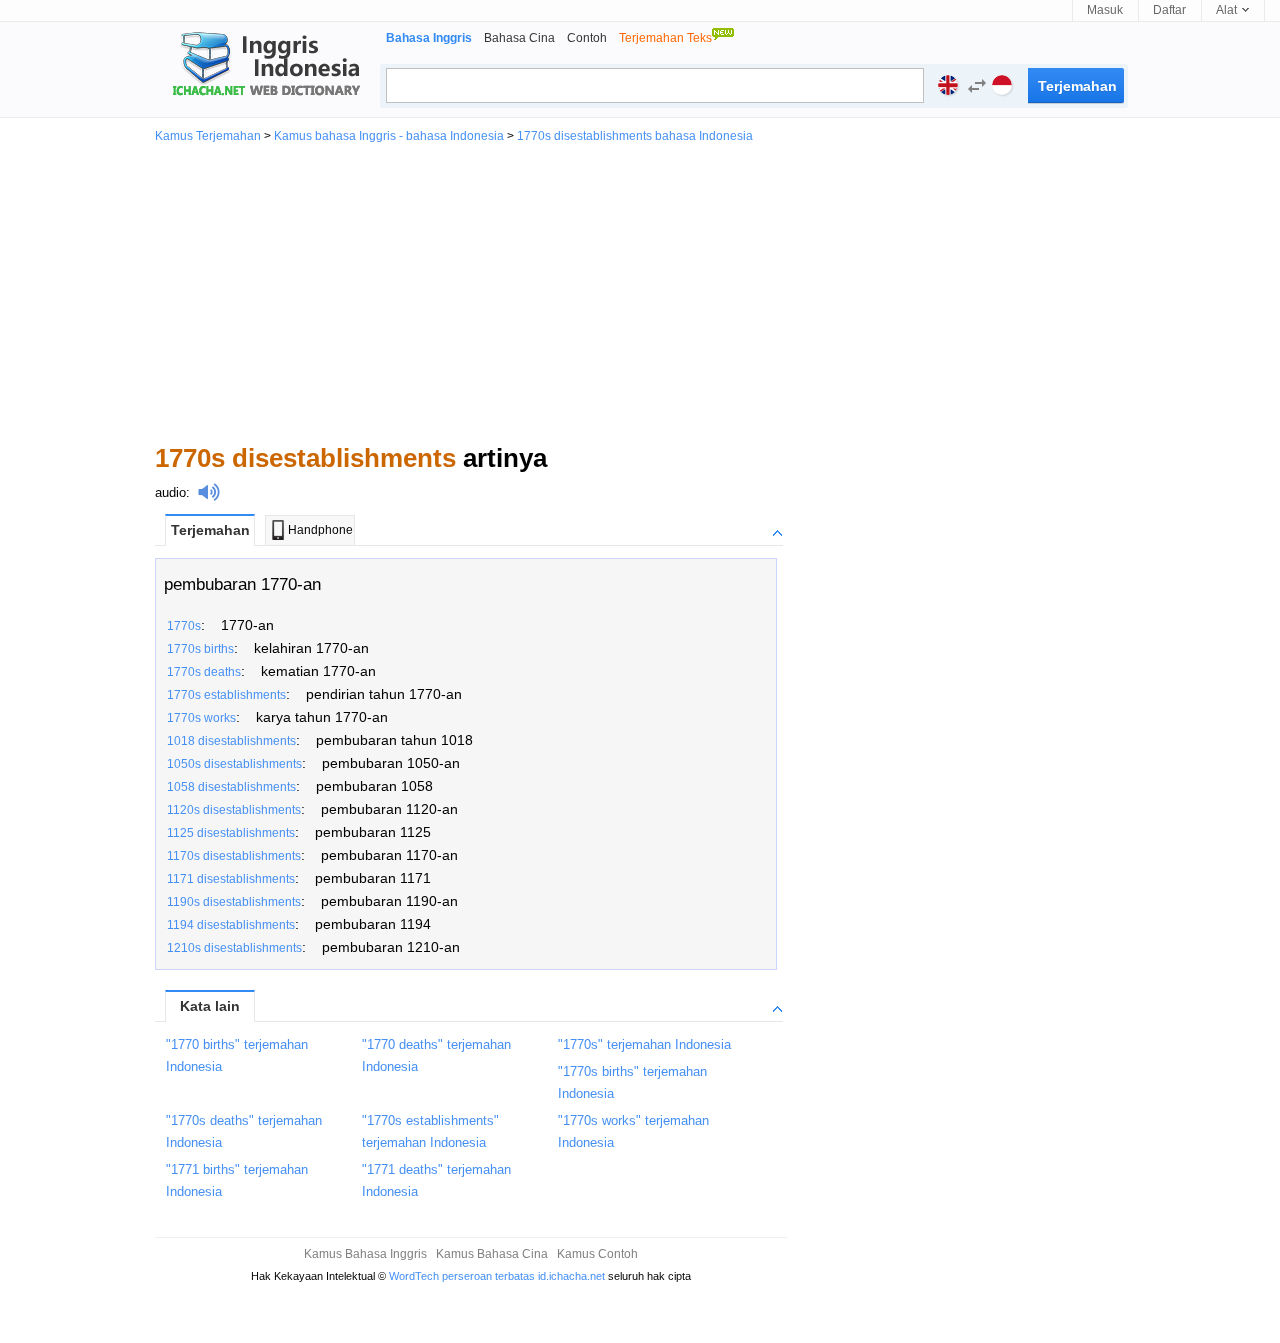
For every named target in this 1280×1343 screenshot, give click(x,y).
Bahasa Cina (519, 38)
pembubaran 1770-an (242, 584)
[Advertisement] (640, 292)
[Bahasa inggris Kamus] (263, 66)
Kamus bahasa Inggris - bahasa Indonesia (389, 136)
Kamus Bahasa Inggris (365, 1254)
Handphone (320, 530)
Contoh (587, 38)
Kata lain (210, 1006)
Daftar (1169, 10)
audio (170, 492)
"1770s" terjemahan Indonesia (644, 1044)
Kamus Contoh (597, 1254)
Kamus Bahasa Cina (492, 1254)
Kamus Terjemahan (208, 136)
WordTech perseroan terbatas (462, 1276)
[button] (972, 88)
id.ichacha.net (571, 1276)
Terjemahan (210, 530)
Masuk (1105, 10)
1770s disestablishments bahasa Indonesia (635, 136)
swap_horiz (977, 86)
